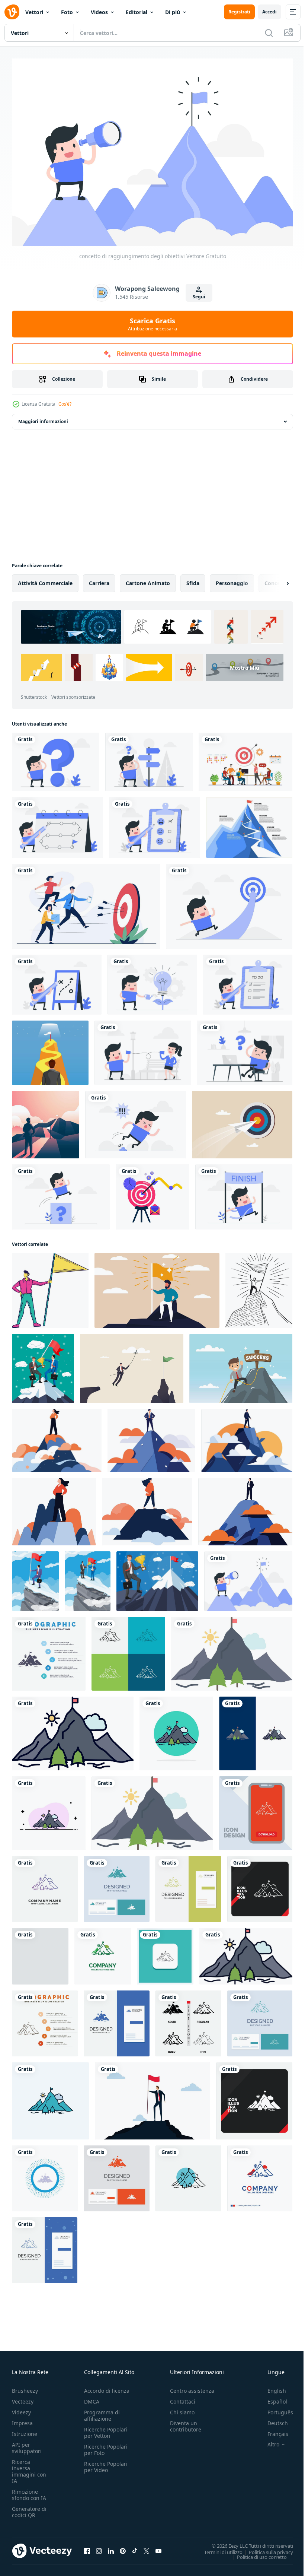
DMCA (92, 2398)
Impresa (22, 2419)
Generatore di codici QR (29, 2508)
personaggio (232, 579)
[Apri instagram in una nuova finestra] (99, 2547)
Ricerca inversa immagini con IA (29, 2468)
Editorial (137, 12)
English (271, 2387)
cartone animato (148, 579)
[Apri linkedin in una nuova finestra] (111, 2547)
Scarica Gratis (152, 324)
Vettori (34, 12)
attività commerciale (45, 579)
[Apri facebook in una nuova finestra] (87, 2547)
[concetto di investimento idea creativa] (152, 981)
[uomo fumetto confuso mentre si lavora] (245, 1049)
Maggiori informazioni (43, 418)
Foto (67, 12)
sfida (193, 579)
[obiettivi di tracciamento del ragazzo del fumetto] (57, 824)
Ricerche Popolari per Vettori (106, 2429)
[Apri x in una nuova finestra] (147, 2547)
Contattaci (183, 2398)
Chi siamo (182, 2409)
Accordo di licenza (107, 2387)
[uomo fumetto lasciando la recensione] (155, 824)
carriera (99, 579)
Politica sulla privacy (265, 2548)
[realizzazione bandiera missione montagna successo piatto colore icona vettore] (232, 1650)
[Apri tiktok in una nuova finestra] (135, 2547)
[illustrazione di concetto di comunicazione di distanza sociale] (143, 1049)
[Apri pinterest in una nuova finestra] (123, 2547)
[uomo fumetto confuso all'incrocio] (149, 758)
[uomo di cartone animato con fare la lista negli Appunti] (248, 981)
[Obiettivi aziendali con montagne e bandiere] (249, 824)
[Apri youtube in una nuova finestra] (158, 2547)
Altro (268, 2441)
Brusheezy (25, 2387)
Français (272, 2430)
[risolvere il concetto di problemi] (61, 1193)
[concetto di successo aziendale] (244, 1193)
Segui (199, 297)
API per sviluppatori (27, 2444)
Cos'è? (65, 404)
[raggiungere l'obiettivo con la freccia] (229, 902)
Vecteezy (23, 2398)
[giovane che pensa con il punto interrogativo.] (56, 758)
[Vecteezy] (12, 12)
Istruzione (25, 2430)
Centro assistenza (192, 2387)
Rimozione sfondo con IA (29, 2491)
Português (275, 2409)
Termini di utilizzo (218, 2548)
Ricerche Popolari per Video (106, 2463)
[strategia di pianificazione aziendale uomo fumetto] (57, 981)
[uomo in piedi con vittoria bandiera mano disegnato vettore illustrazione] (50, 1287)
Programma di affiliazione (102, 2412)
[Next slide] (276, 580)
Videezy (21, 2409)
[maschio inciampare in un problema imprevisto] (136, 1121)
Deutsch (272, 2419)
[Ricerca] (269, 33)
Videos (99, 12)
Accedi (269, 12)
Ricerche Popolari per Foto (106, 2446)
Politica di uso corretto (256, 2553)
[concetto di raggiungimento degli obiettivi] (248, 1577)
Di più (173, 12)
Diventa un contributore (186, 2423)
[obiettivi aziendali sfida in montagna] (46, 1121)
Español (272, 2398)
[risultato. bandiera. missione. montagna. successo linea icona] (188, 2175)
